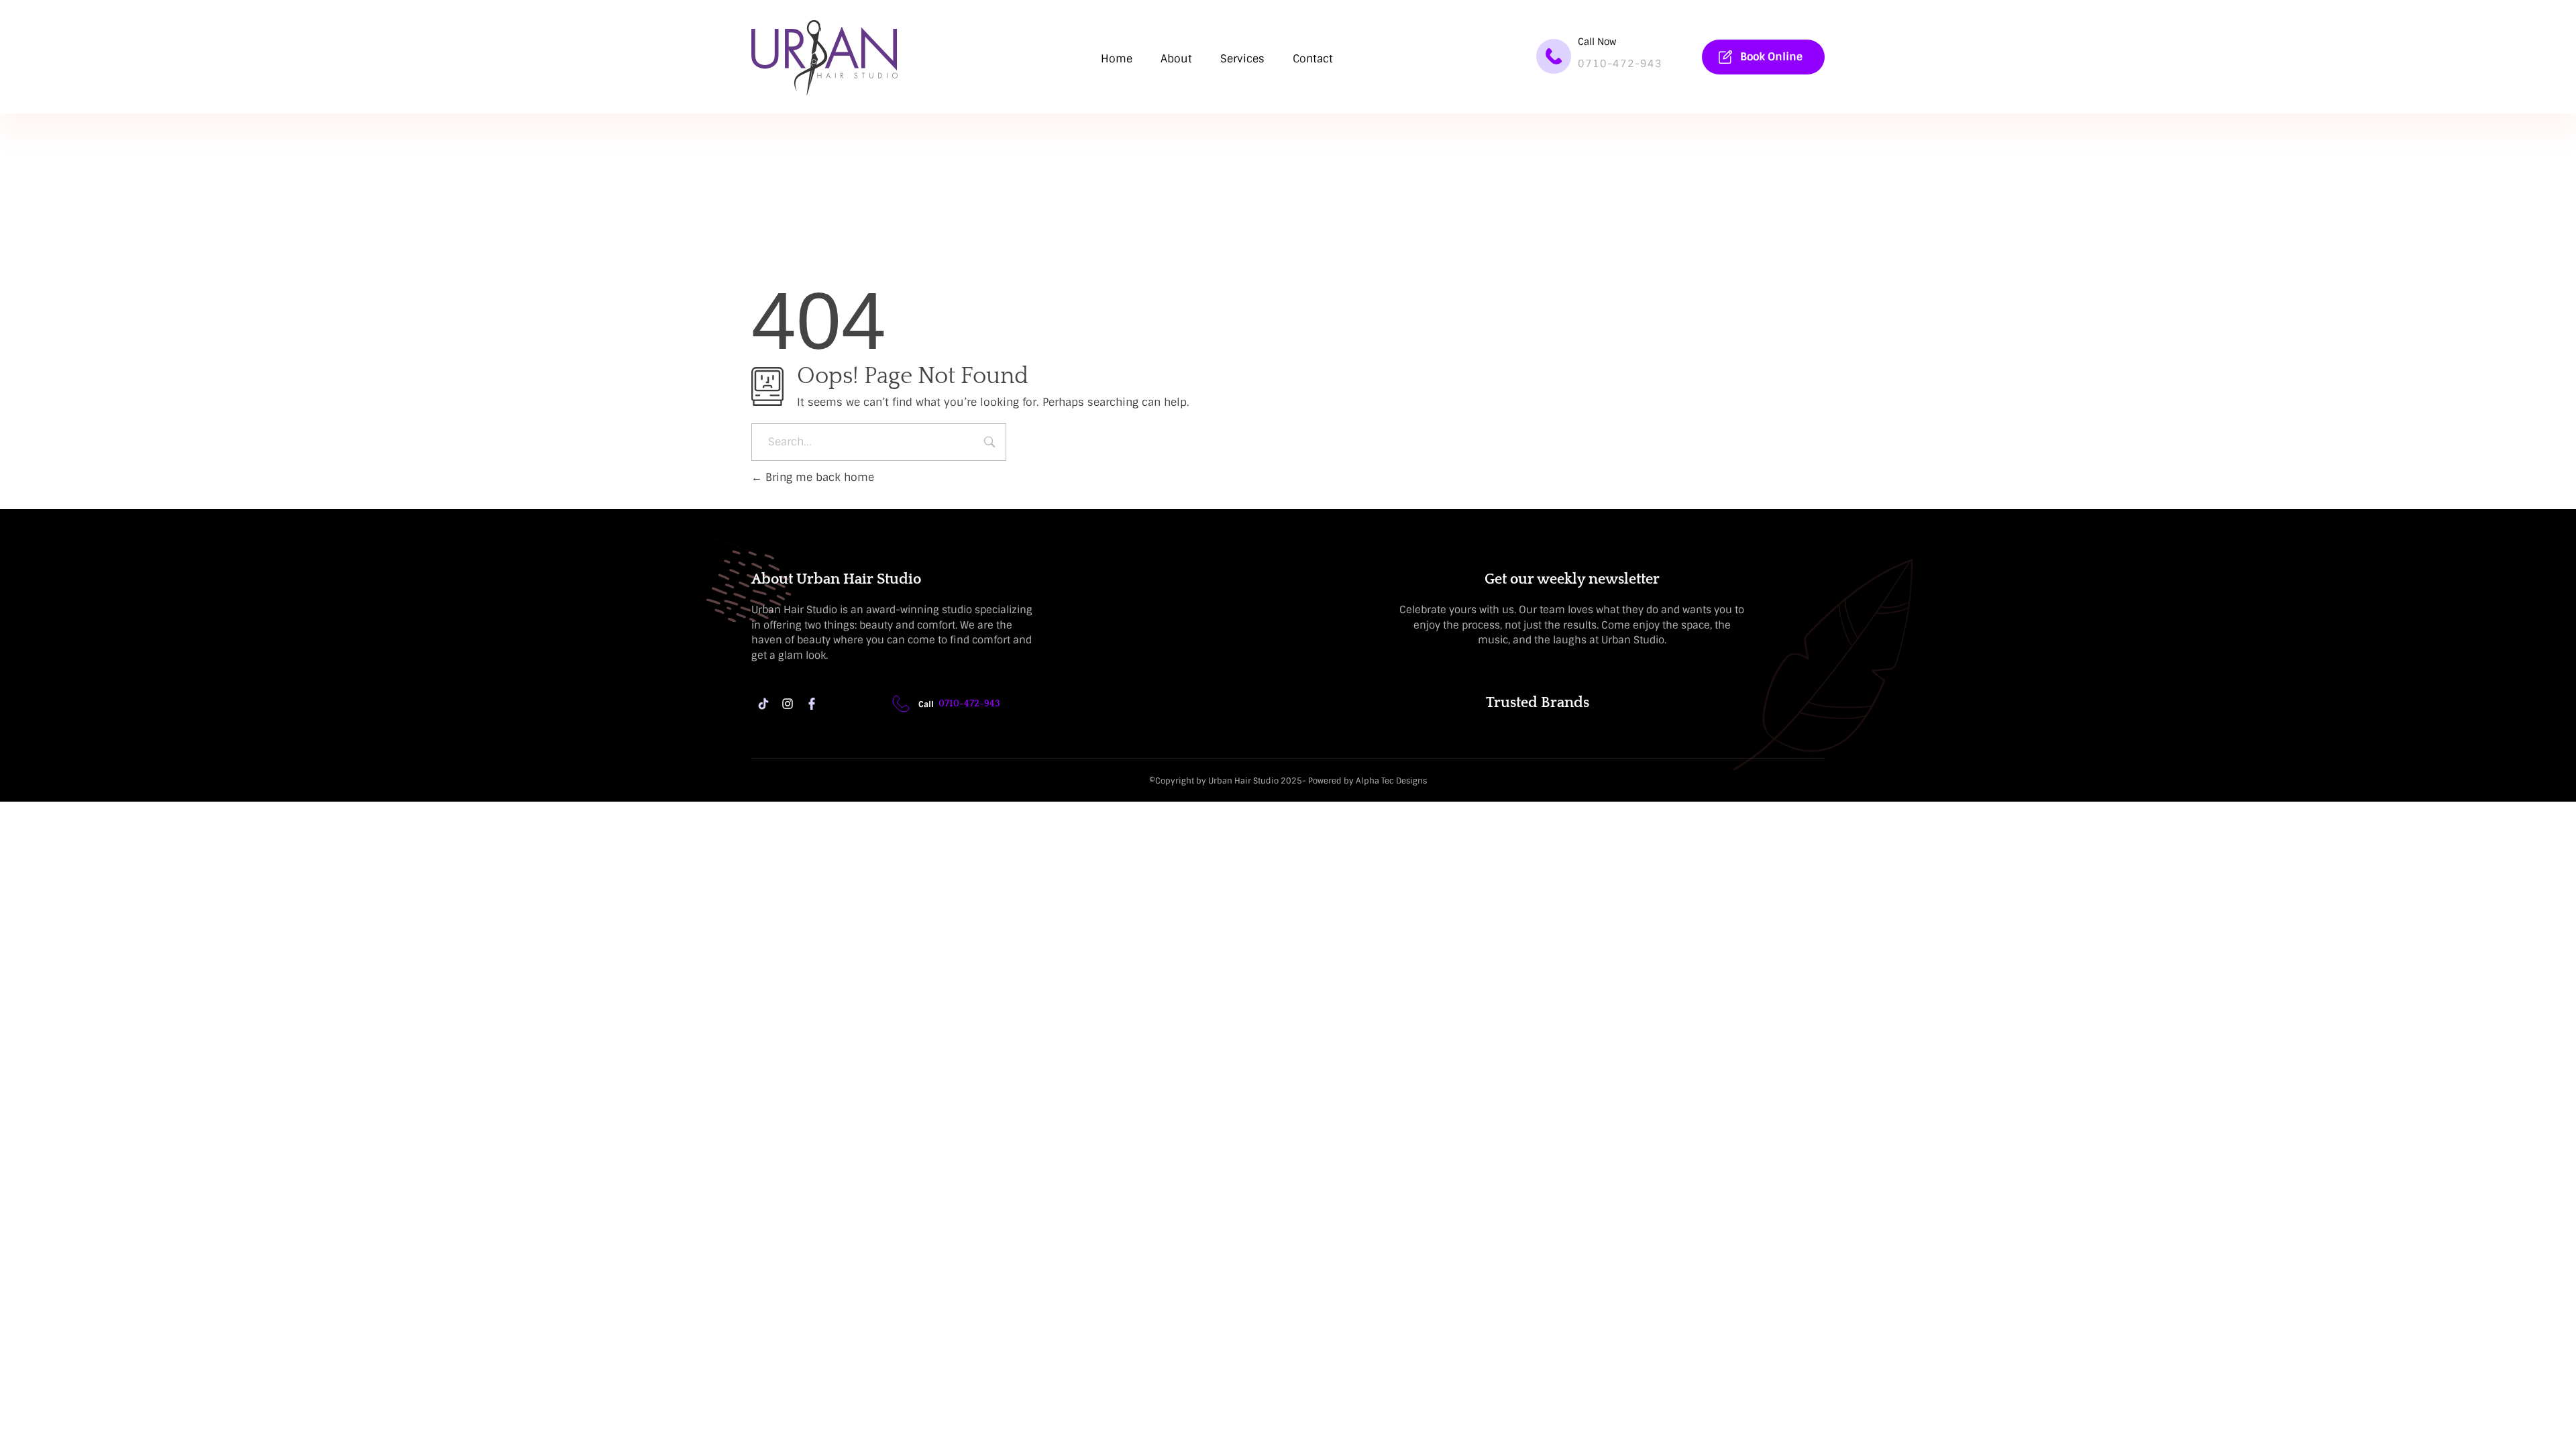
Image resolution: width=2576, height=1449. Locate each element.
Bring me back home (818, 477)
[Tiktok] (763, 704)
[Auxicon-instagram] (788, 704)
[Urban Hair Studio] (824, 58)
